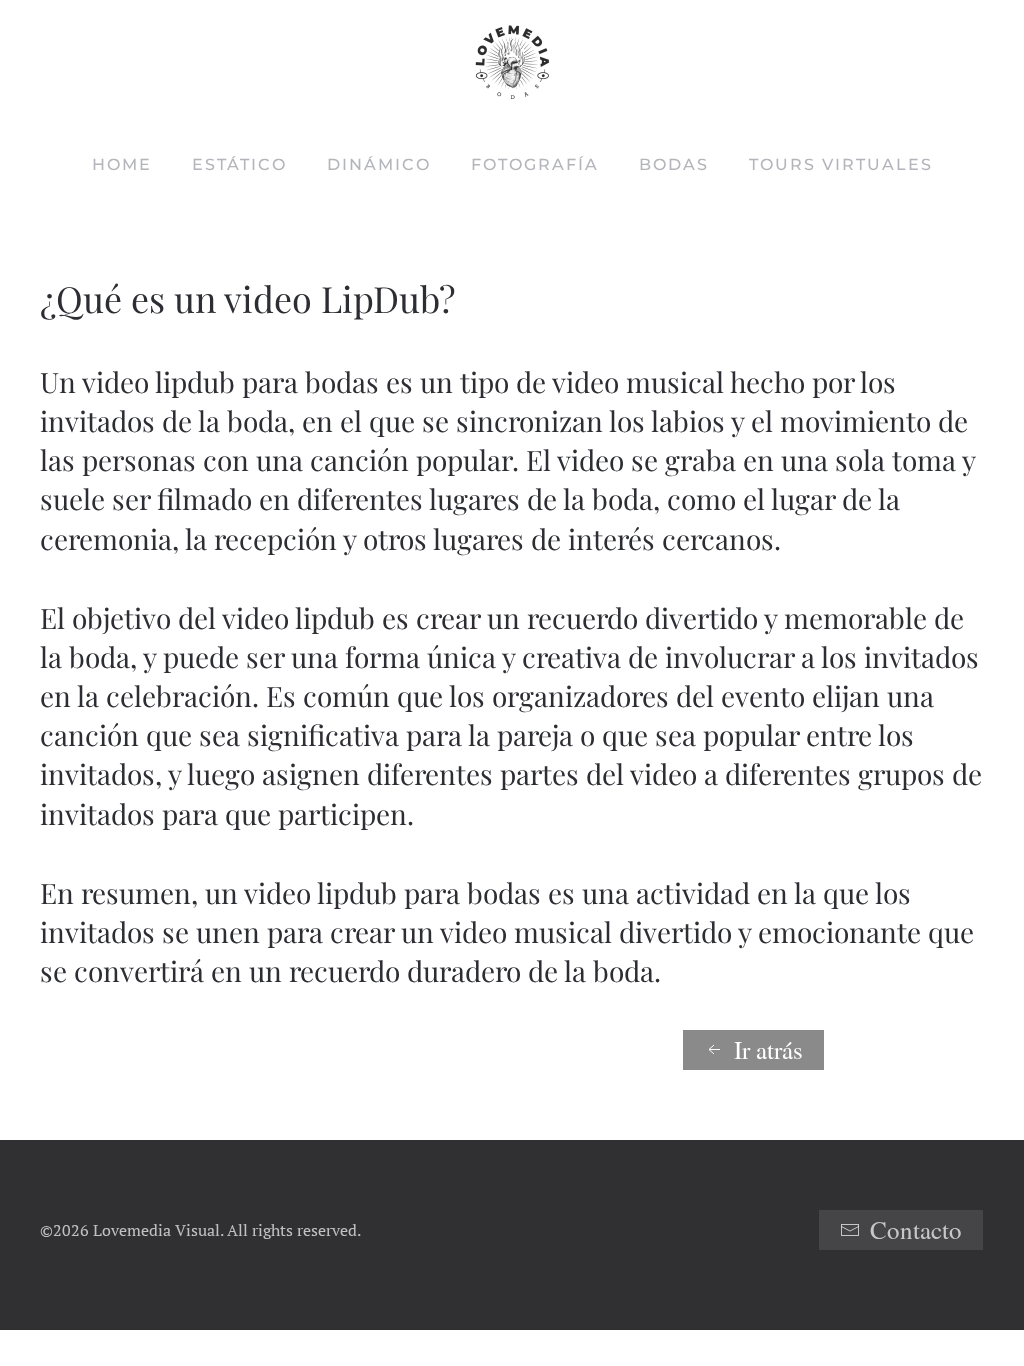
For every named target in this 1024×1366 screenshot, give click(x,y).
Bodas (674, 164)
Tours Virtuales (841, 164)
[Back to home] (512, 62)
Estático (239, 164)
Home (122, 164)
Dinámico (379, 164)
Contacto (916, 1229)
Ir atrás (768, 1049)
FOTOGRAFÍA (535, 164)
